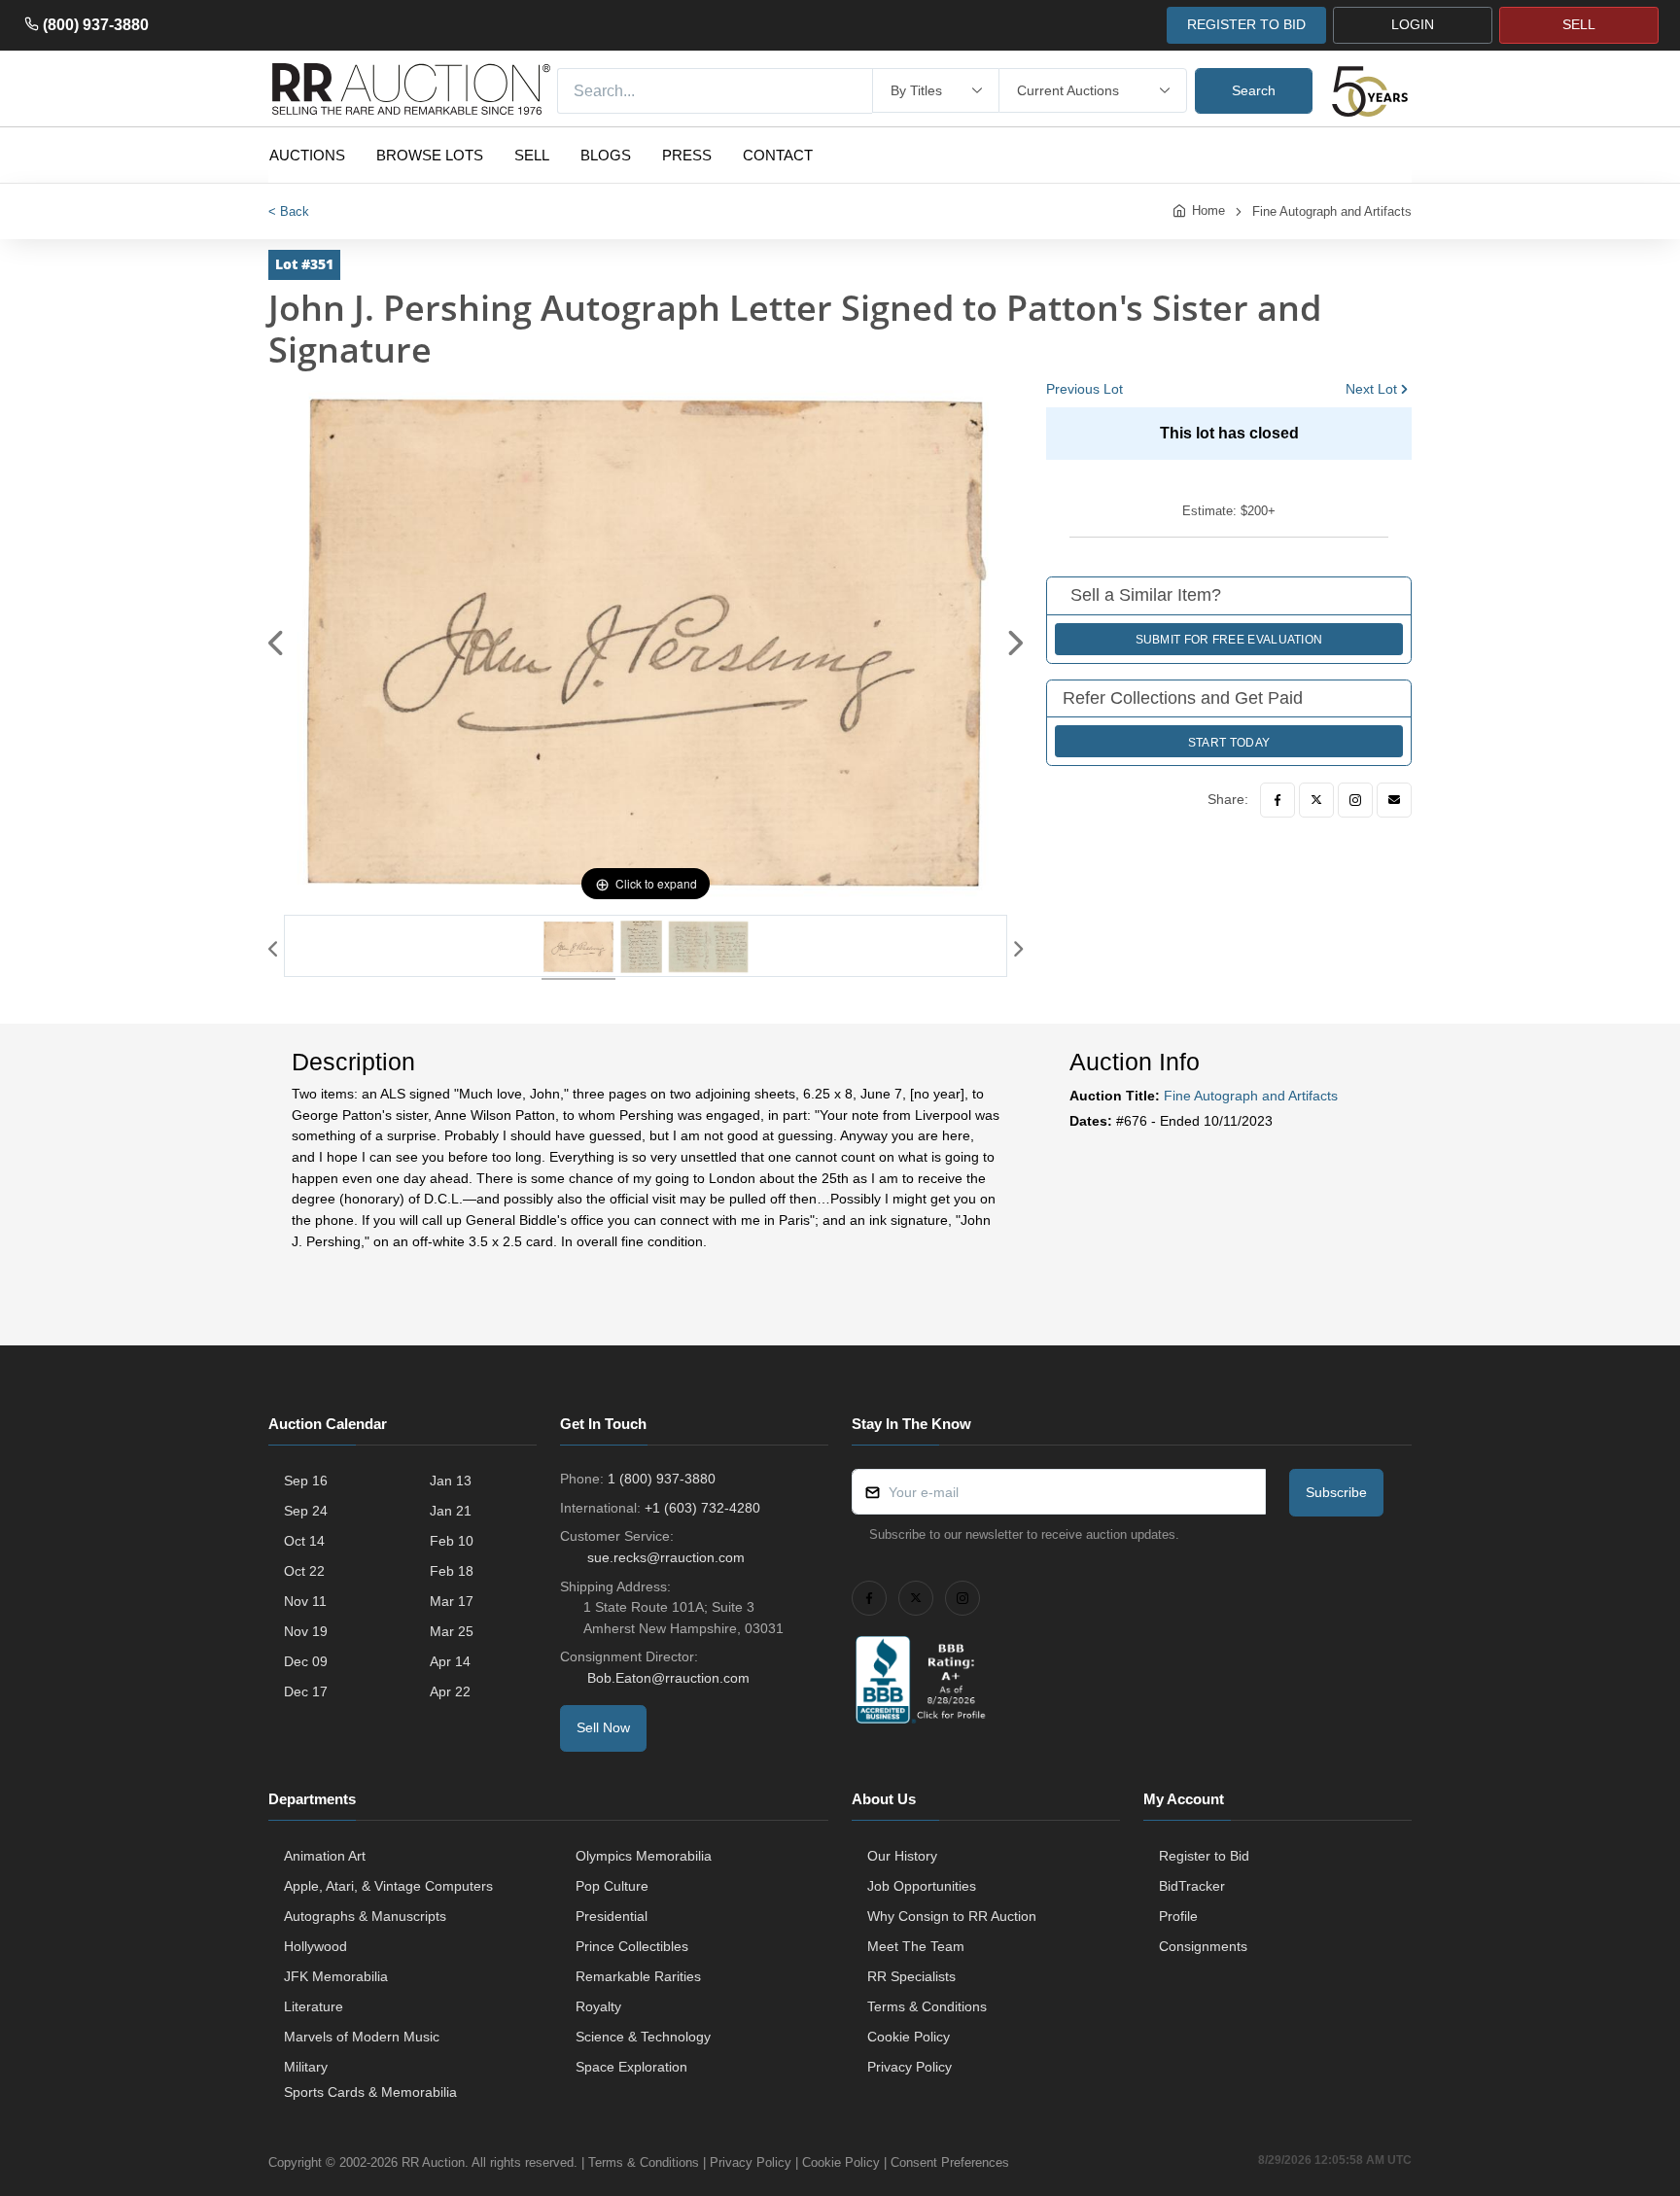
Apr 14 (450, 1661)
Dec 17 (306, 1691)
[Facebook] (1277, 800)
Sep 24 (306, 1511)
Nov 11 (305, 1601)
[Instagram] (1355, 800)
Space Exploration (631, 2067)
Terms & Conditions (927, 2006)
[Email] (1394, 800)
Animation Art (325, 1856)
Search (1254, 90)
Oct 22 (304, 1571)
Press (687, 155)
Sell (532, 155)
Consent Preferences (950, 2162)
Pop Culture (612, 1886)
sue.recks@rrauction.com (666, 1557)
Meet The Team (916, 1946)
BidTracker (1192, 1886)
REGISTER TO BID (1246, 24)
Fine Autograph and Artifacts (1332, 211)
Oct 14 (304, 1541)
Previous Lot (1085, 389)
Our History (902, 1856)
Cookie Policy (909, 2037)
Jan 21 (451, 1511)
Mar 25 (452, 1631)
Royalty (598, 2006)
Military (306, 2067)
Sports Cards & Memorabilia (370, 2092)
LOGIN (1413, 24)
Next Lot (1371, 389)
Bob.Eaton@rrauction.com (668, 1678)
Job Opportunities (922, 1886)
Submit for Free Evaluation (1229, 640)
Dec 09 (306, 1661)
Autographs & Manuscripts (365, 1916)
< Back (289, 211)
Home (1208, 210)
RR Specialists (911, 1976)
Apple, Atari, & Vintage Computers (388, 1886)
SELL (1579, 24)
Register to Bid (1204, 1856)
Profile (1178, 1916)
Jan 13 (451, 1481)
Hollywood (315, 1946)
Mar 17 (452, 1601)
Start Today (1229, 743)
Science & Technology (643, 2037)
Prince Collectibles (632, 1946)
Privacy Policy (910, 2067)
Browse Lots (430, 155)
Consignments (1203, 1946)
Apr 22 (450, 1691)
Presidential (612, 1916)
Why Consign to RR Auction (952, 1916)
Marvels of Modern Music (362, 2037)
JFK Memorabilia (336, 1976)
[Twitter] (1316, 800)
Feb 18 (452, 1571)
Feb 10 (452, 1541)
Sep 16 (306, 1481)
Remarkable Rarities (638, 1976)
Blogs (606, 155)
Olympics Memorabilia (644, 1856)
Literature (314, 2006)
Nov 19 (306, 1631)
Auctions (307, 155)
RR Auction (433, 2162)
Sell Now (603, 1727)
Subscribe (1336, 1492)
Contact (778, 155)
